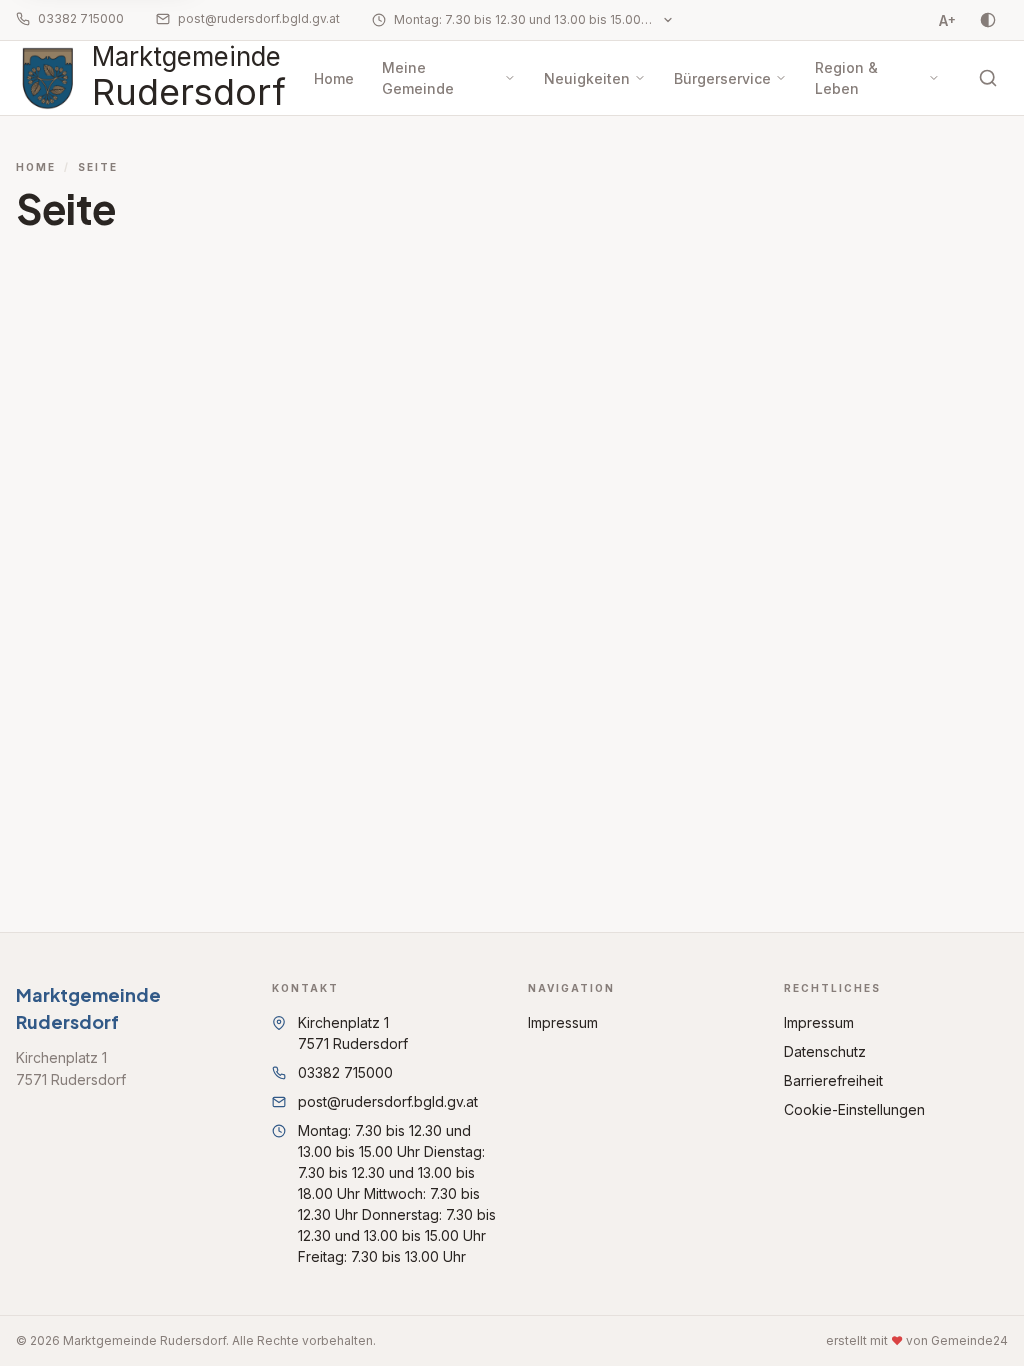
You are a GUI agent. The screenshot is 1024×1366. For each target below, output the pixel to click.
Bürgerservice (722, 78)
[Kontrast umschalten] (988, 20)
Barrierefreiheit (833, 1080)
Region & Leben (846, 78)
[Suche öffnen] (988, 78)
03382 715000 (81, 18)
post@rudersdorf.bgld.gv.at (259, 18)
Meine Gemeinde (418, 78)
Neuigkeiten (587, 78)
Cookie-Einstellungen (854, 1109)
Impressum (563, 1022)
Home (334, 78)
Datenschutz (825, 1051)
